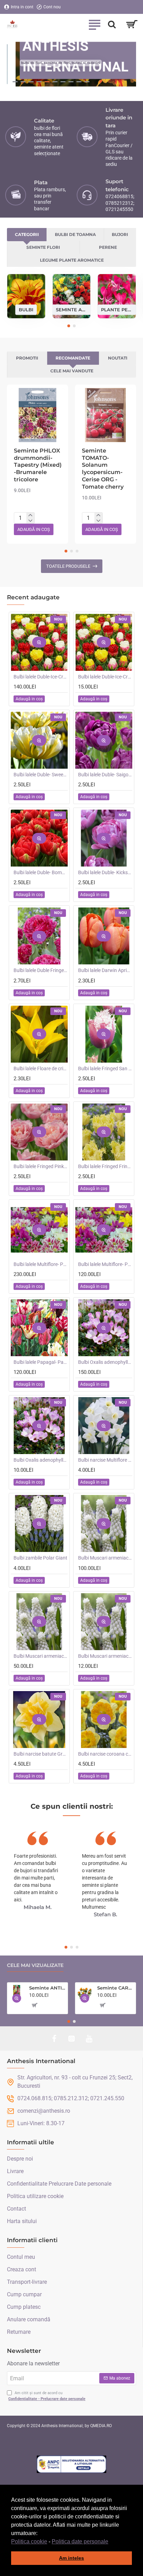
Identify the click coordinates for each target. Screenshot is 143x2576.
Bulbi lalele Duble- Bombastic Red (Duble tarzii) (41, 872)
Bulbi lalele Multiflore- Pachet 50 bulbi (105, 1264)
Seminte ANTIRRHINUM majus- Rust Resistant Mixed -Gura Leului (47, 1988)
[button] (111, 2542)
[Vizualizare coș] (132, 24)
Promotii (27, 358)
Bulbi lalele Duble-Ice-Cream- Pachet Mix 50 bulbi (41, 677)
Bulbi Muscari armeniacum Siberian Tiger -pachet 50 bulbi (41, 1656)
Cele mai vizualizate (35, 1965)
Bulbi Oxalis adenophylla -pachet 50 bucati (105, 1362)
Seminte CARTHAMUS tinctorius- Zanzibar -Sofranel (115, 1988)
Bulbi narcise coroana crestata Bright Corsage (105, 1754)
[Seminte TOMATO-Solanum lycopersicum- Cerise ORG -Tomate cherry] (106, 415)
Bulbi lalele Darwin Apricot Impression (105, 970)
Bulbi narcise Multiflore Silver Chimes (105, 1460)
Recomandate (73, 358)
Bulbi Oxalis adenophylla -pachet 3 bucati (41, 1460)
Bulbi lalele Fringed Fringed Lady (105, 1166)
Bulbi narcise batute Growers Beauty (41, 1754)
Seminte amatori (72, 309)
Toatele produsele (68, 566)
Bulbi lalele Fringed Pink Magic (41, 1166)
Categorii (27, 234)
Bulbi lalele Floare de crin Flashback (41, 1069)
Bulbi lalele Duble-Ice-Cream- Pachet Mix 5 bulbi (105, 677)
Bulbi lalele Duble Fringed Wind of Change (41, 970)
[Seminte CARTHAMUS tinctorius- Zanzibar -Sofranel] (85, 1992)
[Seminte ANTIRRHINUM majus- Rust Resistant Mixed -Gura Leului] (17, 1992)
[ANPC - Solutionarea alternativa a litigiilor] (71, 2464)
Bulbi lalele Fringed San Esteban (105, 1069)
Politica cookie (29, 2541)
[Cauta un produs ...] (112, 24)
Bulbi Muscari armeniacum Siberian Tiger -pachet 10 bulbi (105, 1656)
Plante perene (117, 309)
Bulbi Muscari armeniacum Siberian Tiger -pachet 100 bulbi (105, 1558)
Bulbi (26, 309)
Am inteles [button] (71, 2558)
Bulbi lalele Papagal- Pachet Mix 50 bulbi (41, 1362)
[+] (30, 515)
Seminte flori (43, 247)
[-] (30, 521)
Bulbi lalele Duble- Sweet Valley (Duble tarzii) (41, 775)
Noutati (118, 358)
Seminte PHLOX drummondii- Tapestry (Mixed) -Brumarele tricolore (38, 465)
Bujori (120, 234)
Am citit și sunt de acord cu (47, 2396)
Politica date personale (80, 2541)
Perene (108, 247)
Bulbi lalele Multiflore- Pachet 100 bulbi (41, 1264)
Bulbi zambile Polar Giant (40, 1558)
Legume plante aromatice (72, 260)
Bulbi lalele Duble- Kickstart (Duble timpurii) (105, 872)
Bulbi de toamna (75, 234)
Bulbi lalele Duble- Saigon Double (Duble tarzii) (105, 775)
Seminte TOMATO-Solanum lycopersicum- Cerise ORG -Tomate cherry (103, 469)
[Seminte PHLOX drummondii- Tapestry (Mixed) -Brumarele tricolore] (37, 415)
